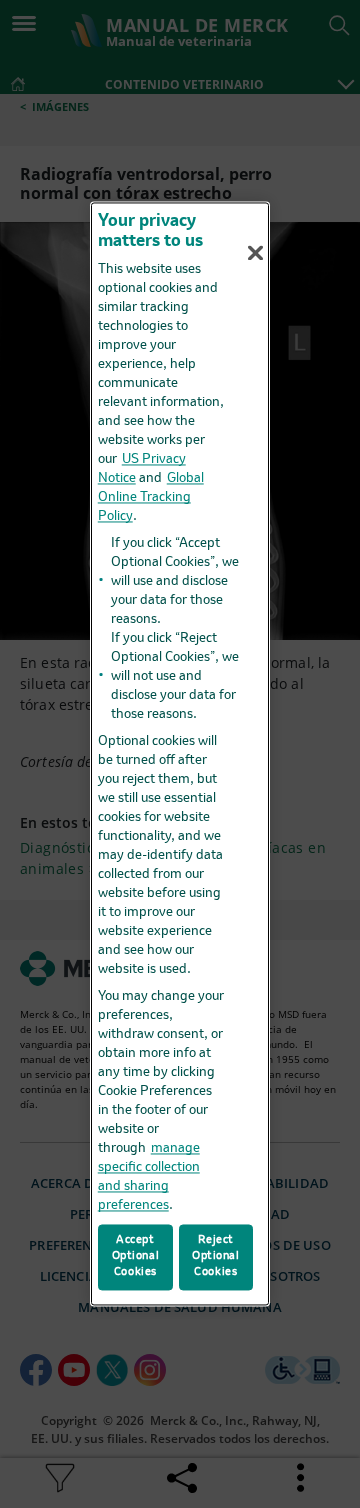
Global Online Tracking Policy (151, 497)
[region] (180, 753)
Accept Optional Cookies (136, 1257)
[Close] (256, 253)
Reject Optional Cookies (216, 1257)
